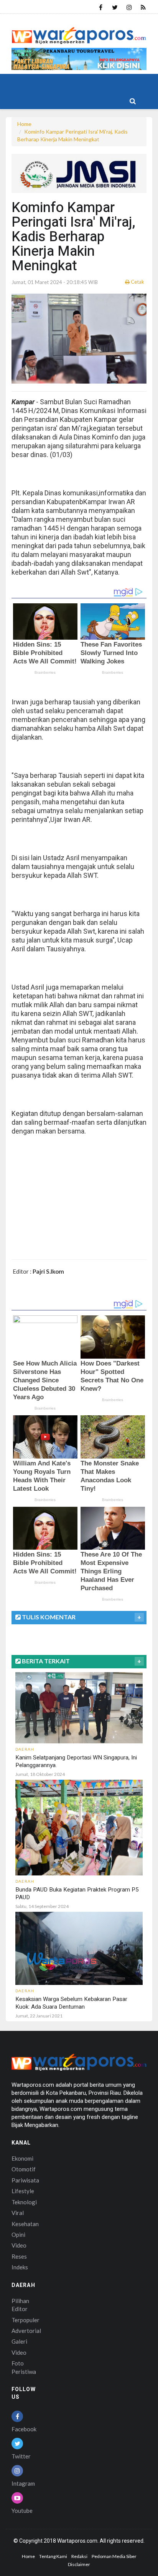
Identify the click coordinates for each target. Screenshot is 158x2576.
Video (19, 2245)
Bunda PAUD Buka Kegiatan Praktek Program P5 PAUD (77, 1893)
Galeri (19, 2341)
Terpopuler (26, 2320)
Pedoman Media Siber (114, 2556)
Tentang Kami (53, 2556)
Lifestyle (23, 2191)
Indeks (20, 2267)
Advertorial (26, 2331)
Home (24, 124)
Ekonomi (22, 2158)
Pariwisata (25, 2180)
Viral (18, 2213)
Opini (18, 2235)
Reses (19, 2256)
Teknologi (24, 2202)
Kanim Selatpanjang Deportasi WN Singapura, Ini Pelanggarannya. (76, 1761)
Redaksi (79, 2556)
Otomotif (24, 2169)
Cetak (137, 282)
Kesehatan (25, 2224)
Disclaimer (79, 2564)
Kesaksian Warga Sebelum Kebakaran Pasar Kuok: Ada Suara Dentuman (71, 2003)
